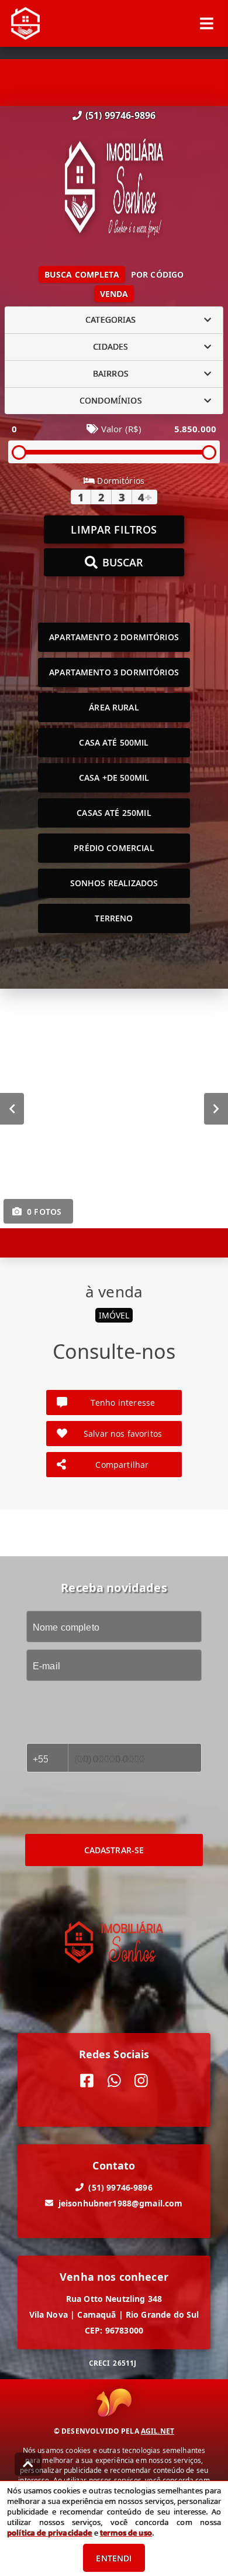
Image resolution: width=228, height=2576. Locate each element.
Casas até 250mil (114, 813)
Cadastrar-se (114, 1850)
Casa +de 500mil (114, 778)
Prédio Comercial (114, 848)
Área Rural (114, 707)
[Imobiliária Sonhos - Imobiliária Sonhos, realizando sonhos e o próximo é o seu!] (114, 189)
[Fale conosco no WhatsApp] (114, 2080)
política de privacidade (49, 2533)
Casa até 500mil (114, 742)
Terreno (114, 918)
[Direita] (216, 1108)
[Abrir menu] (207, 23)
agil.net (158, 2431)
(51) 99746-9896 (120, 115)
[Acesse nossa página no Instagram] (141, 2080)
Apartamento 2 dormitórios (114, 637)
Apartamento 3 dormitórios (114, 672)
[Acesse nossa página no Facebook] (87, 2080)
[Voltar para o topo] (28, 2464)
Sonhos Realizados (114, 883)
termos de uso (126, 2533)
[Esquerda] (12, 1108)
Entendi (114, 2558)
